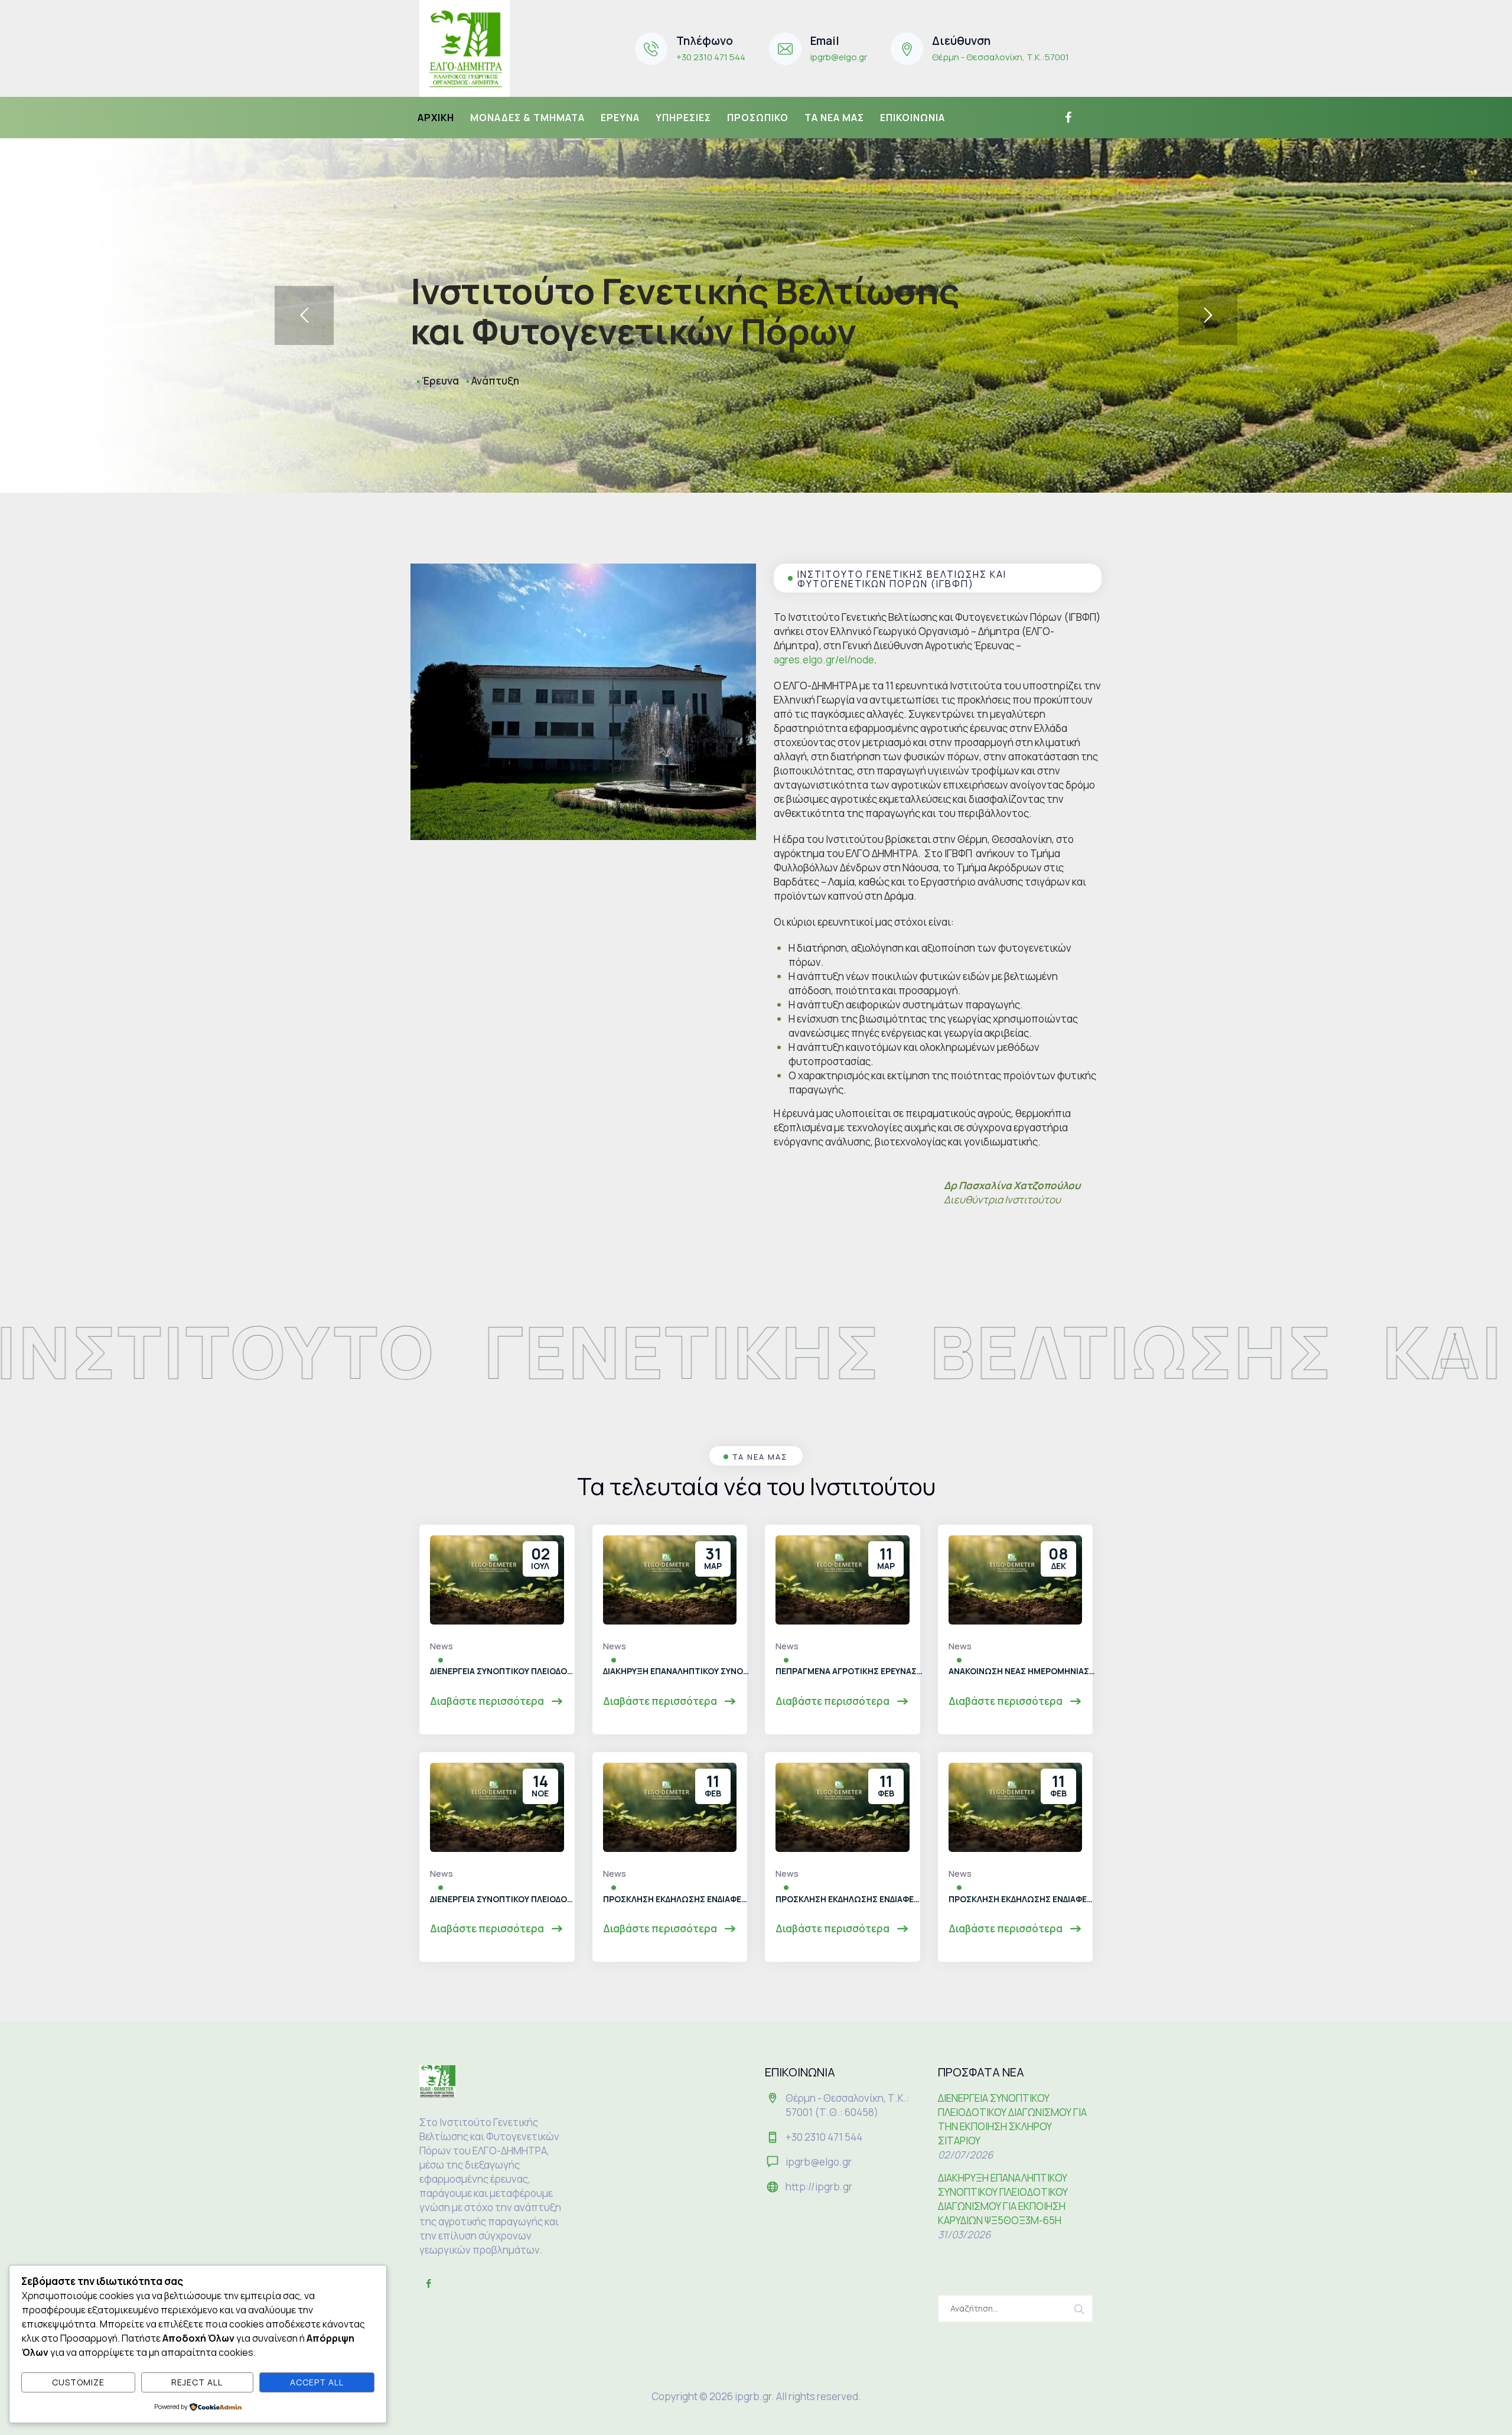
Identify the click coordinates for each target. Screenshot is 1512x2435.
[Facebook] (1067, 118)
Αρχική (436, 118)
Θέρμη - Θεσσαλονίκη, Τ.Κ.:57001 (1001, 57)
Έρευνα (620, 118)
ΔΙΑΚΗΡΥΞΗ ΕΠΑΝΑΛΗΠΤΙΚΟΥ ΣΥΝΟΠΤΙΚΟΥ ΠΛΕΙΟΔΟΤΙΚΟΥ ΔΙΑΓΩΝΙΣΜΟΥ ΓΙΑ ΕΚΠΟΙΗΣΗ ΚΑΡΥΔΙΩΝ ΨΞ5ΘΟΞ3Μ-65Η (677, 1671)
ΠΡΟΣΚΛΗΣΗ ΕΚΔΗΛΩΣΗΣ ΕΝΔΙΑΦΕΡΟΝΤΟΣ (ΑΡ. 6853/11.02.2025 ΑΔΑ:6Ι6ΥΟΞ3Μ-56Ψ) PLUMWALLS (849, 1899)
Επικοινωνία (913, 118)
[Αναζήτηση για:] (1016, 2309)
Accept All (317, 2382)
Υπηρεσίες (683, 118)
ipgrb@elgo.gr (839, 57)
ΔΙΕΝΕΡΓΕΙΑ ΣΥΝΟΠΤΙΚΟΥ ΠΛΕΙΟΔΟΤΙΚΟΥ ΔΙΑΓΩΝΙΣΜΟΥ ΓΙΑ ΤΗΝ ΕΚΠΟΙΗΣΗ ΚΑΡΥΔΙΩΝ (504, 1899)
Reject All (197, 2382)
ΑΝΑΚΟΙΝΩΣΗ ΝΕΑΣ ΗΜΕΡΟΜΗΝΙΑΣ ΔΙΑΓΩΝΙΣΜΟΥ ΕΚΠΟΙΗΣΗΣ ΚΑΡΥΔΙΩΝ (1022, 1671)
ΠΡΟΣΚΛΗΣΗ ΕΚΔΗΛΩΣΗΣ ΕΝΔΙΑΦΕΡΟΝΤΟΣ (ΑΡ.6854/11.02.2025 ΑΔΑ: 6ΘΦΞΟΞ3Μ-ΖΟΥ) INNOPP (677, 1899)
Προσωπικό (758, 118)
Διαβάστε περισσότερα (488, 1701)
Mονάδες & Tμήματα (527, 118)
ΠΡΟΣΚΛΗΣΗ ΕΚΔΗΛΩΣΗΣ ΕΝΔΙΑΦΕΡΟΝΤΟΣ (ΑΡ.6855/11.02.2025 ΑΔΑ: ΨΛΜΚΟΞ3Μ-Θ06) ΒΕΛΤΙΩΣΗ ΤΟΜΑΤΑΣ (1022, 1899)
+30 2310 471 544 (711, 57)
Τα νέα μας (834, 118)
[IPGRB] (465, 48)
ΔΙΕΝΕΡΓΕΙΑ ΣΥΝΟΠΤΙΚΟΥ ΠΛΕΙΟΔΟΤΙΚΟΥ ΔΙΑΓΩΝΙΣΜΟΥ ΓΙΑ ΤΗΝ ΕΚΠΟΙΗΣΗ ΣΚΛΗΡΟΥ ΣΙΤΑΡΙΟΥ (504, 1671)
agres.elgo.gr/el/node (824, 660)
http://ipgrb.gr (819, 2187)
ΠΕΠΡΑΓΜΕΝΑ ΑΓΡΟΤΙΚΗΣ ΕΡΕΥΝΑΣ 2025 (849, 1671)
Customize (78, 2382)
